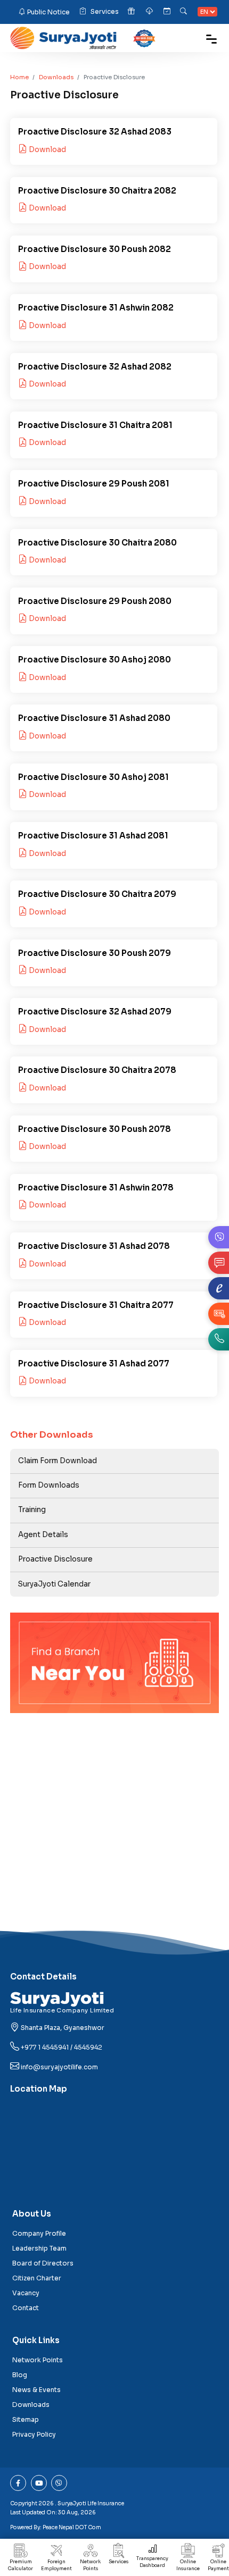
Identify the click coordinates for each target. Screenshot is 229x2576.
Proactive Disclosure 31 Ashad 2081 (93, 836)
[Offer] (132, 12)
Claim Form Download (58, 1461)
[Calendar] (167, 12)
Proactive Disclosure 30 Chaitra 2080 (97, 543)
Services (105, 11)
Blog (20, 2375)
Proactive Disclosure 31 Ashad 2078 (94, 1246)
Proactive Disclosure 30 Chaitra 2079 (97, 894)
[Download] (150, 12)
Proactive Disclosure (55, 1559)
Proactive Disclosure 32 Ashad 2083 (95, 132)
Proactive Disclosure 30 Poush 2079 (95, 953)
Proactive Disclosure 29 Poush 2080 (95, 601)
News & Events (36, 2390)
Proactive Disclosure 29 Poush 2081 (94, 484)
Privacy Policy (34, 2434)
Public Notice (48, 12)
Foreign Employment (56, 2565)
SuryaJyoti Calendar (54, 1584)
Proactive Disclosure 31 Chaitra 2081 (95, 425)
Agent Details (43, 1535)
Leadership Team (39, 2248)
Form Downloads (49, 1485)
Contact (26, 2308)
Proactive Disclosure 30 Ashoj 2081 (93, 777)
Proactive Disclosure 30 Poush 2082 (95, 249)
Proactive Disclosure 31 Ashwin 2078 (96, 1188)
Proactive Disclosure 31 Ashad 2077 (94, 1363)
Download (47, 150)
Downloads (56, 77)
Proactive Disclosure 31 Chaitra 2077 (96, 1305)
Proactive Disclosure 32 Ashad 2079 (95, 1012)
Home (19, 77)
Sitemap (26, 2419)
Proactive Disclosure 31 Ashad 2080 (94, 718)
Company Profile (39, 2233)
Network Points (90, 2565)
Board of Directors (43, 2263)
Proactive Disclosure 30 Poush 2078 (95, 1129)
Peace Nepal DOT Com (72, 2527)
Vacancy (26, 2293)
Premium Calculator (21, 2565)
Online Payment (218, 2565)
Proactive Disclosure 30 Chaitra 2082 (97, 191)
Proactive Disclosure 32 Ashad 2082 (95, 367)
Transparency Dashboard (152, 2562)
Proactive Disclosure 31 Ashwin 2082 (96, 308)
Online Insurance (188, 2565)
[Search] (184, 12)
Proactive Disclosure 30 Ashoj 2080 (95, 660)
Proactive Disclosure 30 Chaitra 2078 (97, 1070)
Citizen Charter (37, 2278)
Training (32, 1510)
